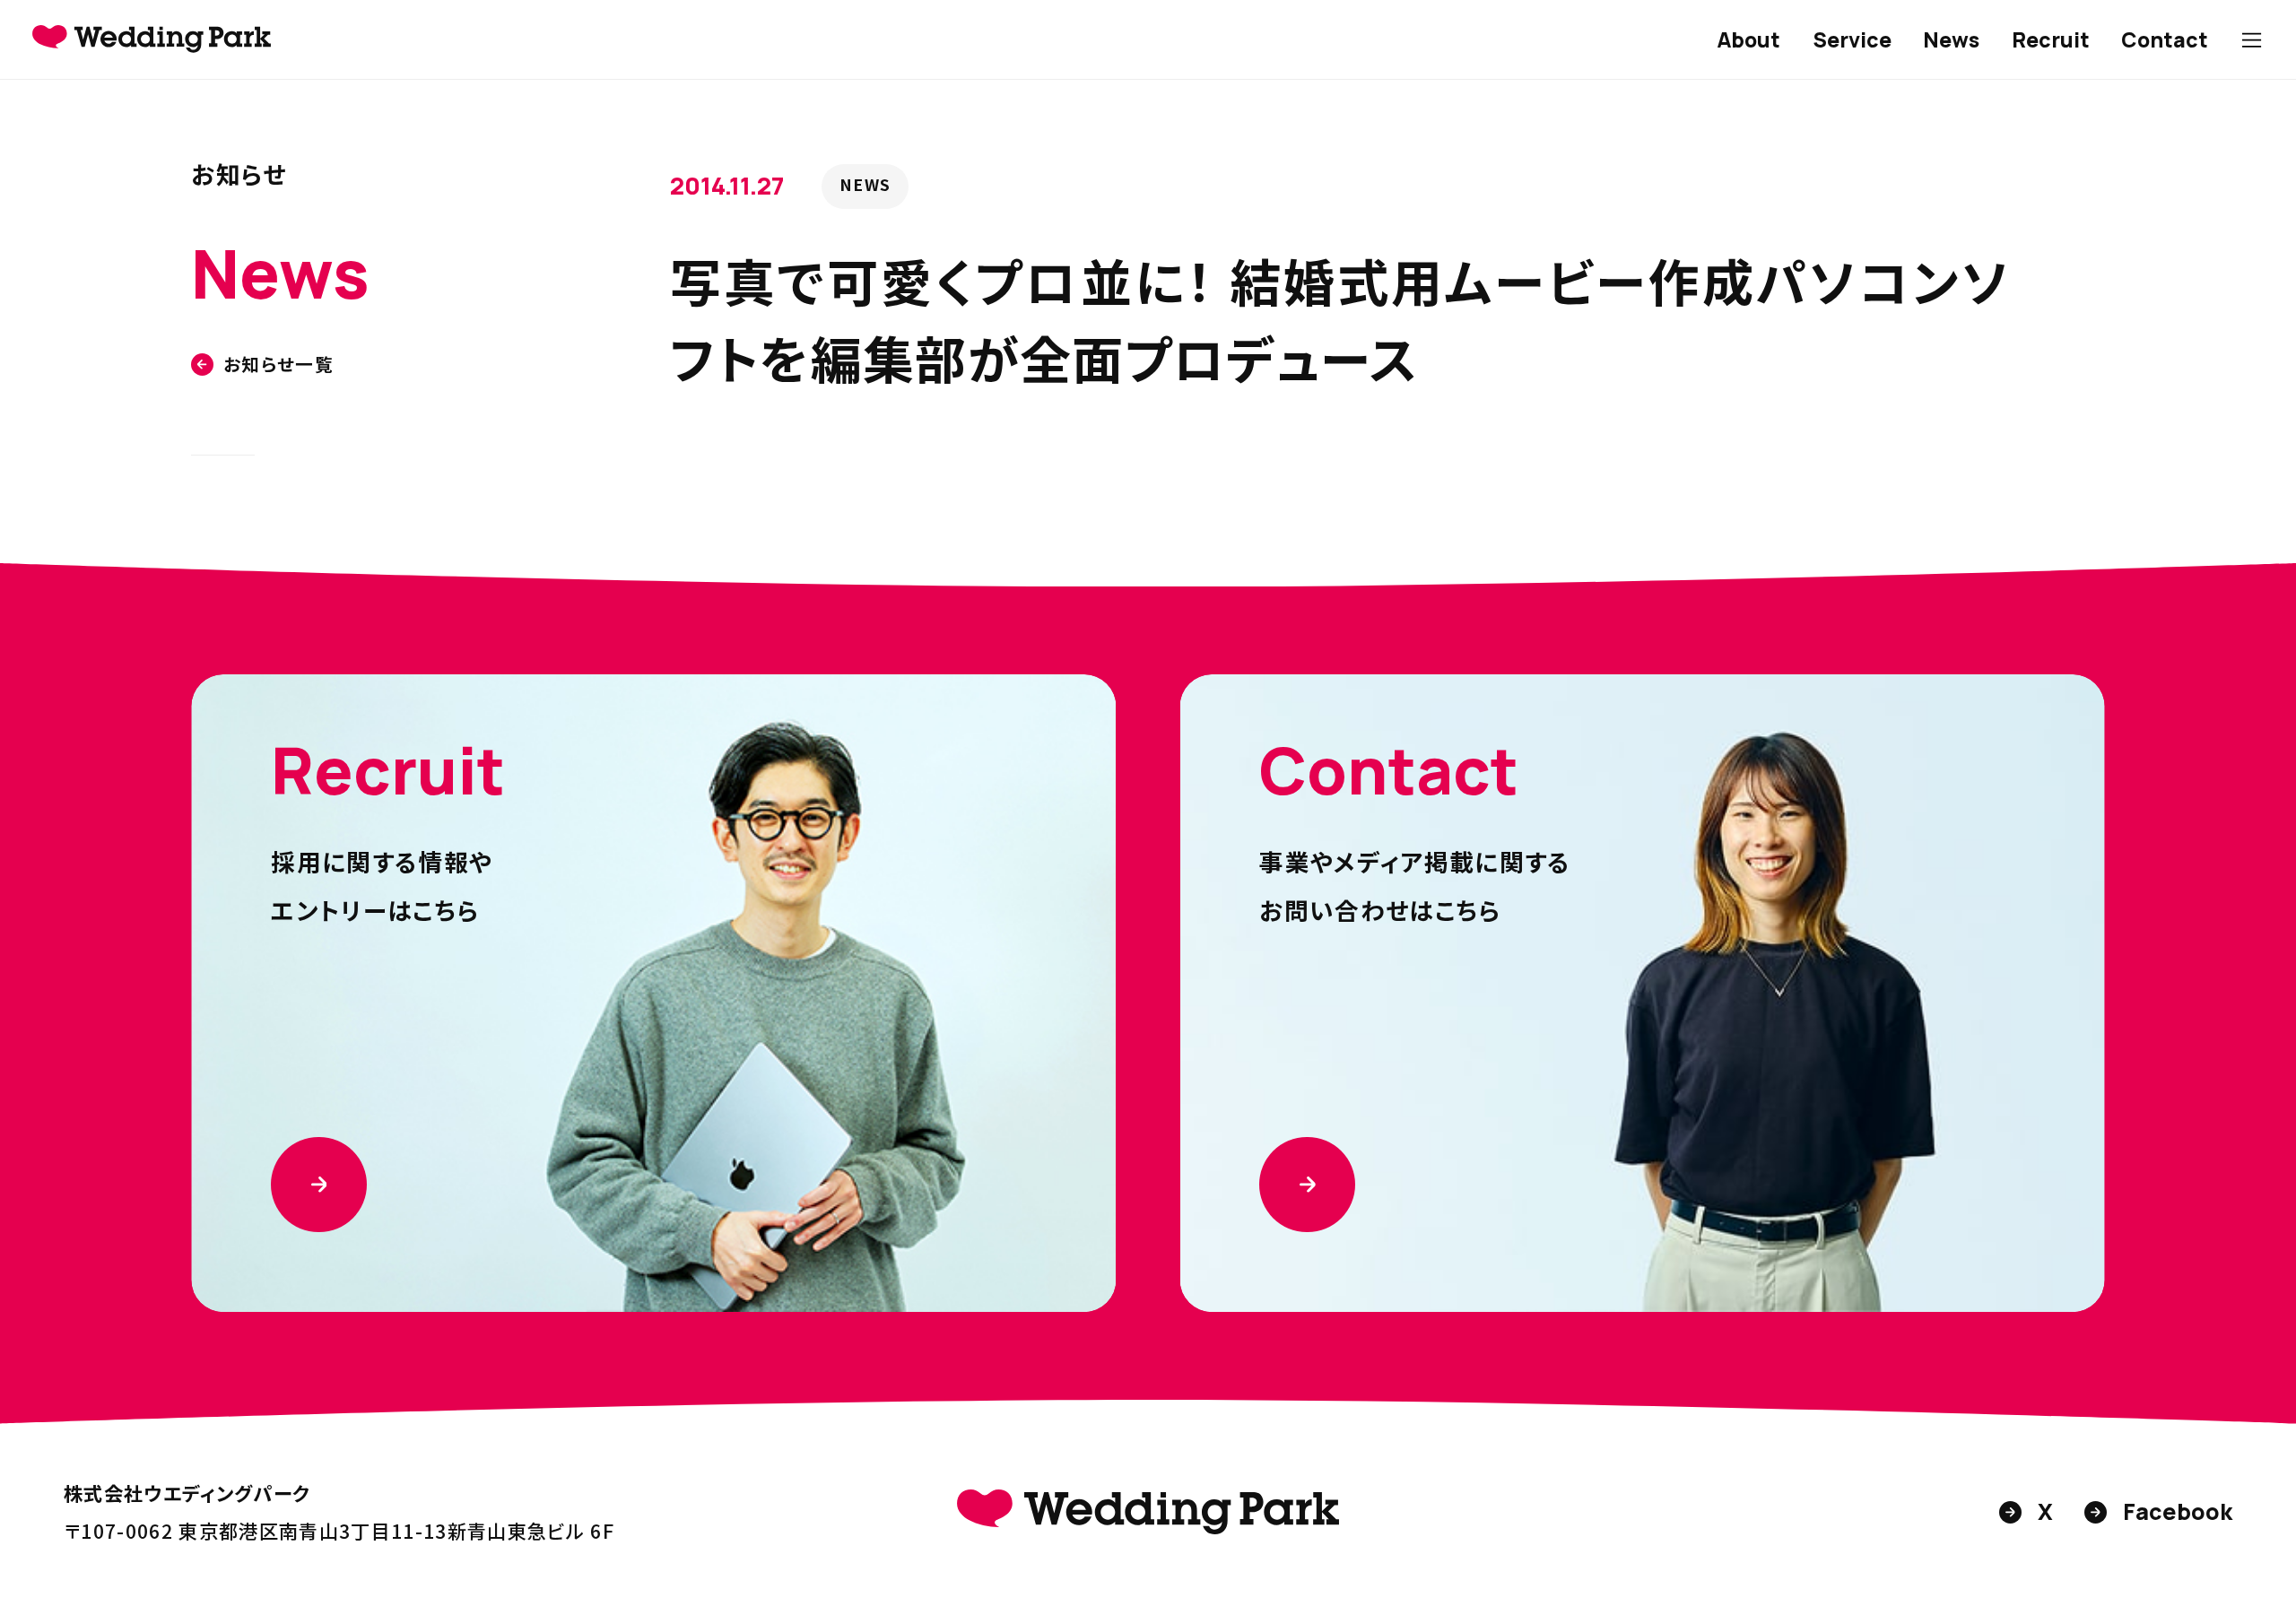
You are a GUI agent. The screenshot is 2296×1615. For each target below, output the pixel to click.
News (1951, 39)
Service (1852, 39)
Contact (2165, 39)
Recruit (2051, 39)
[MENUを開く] (2252, 40)
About (1748, 39)
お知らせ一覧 (278, 365)
